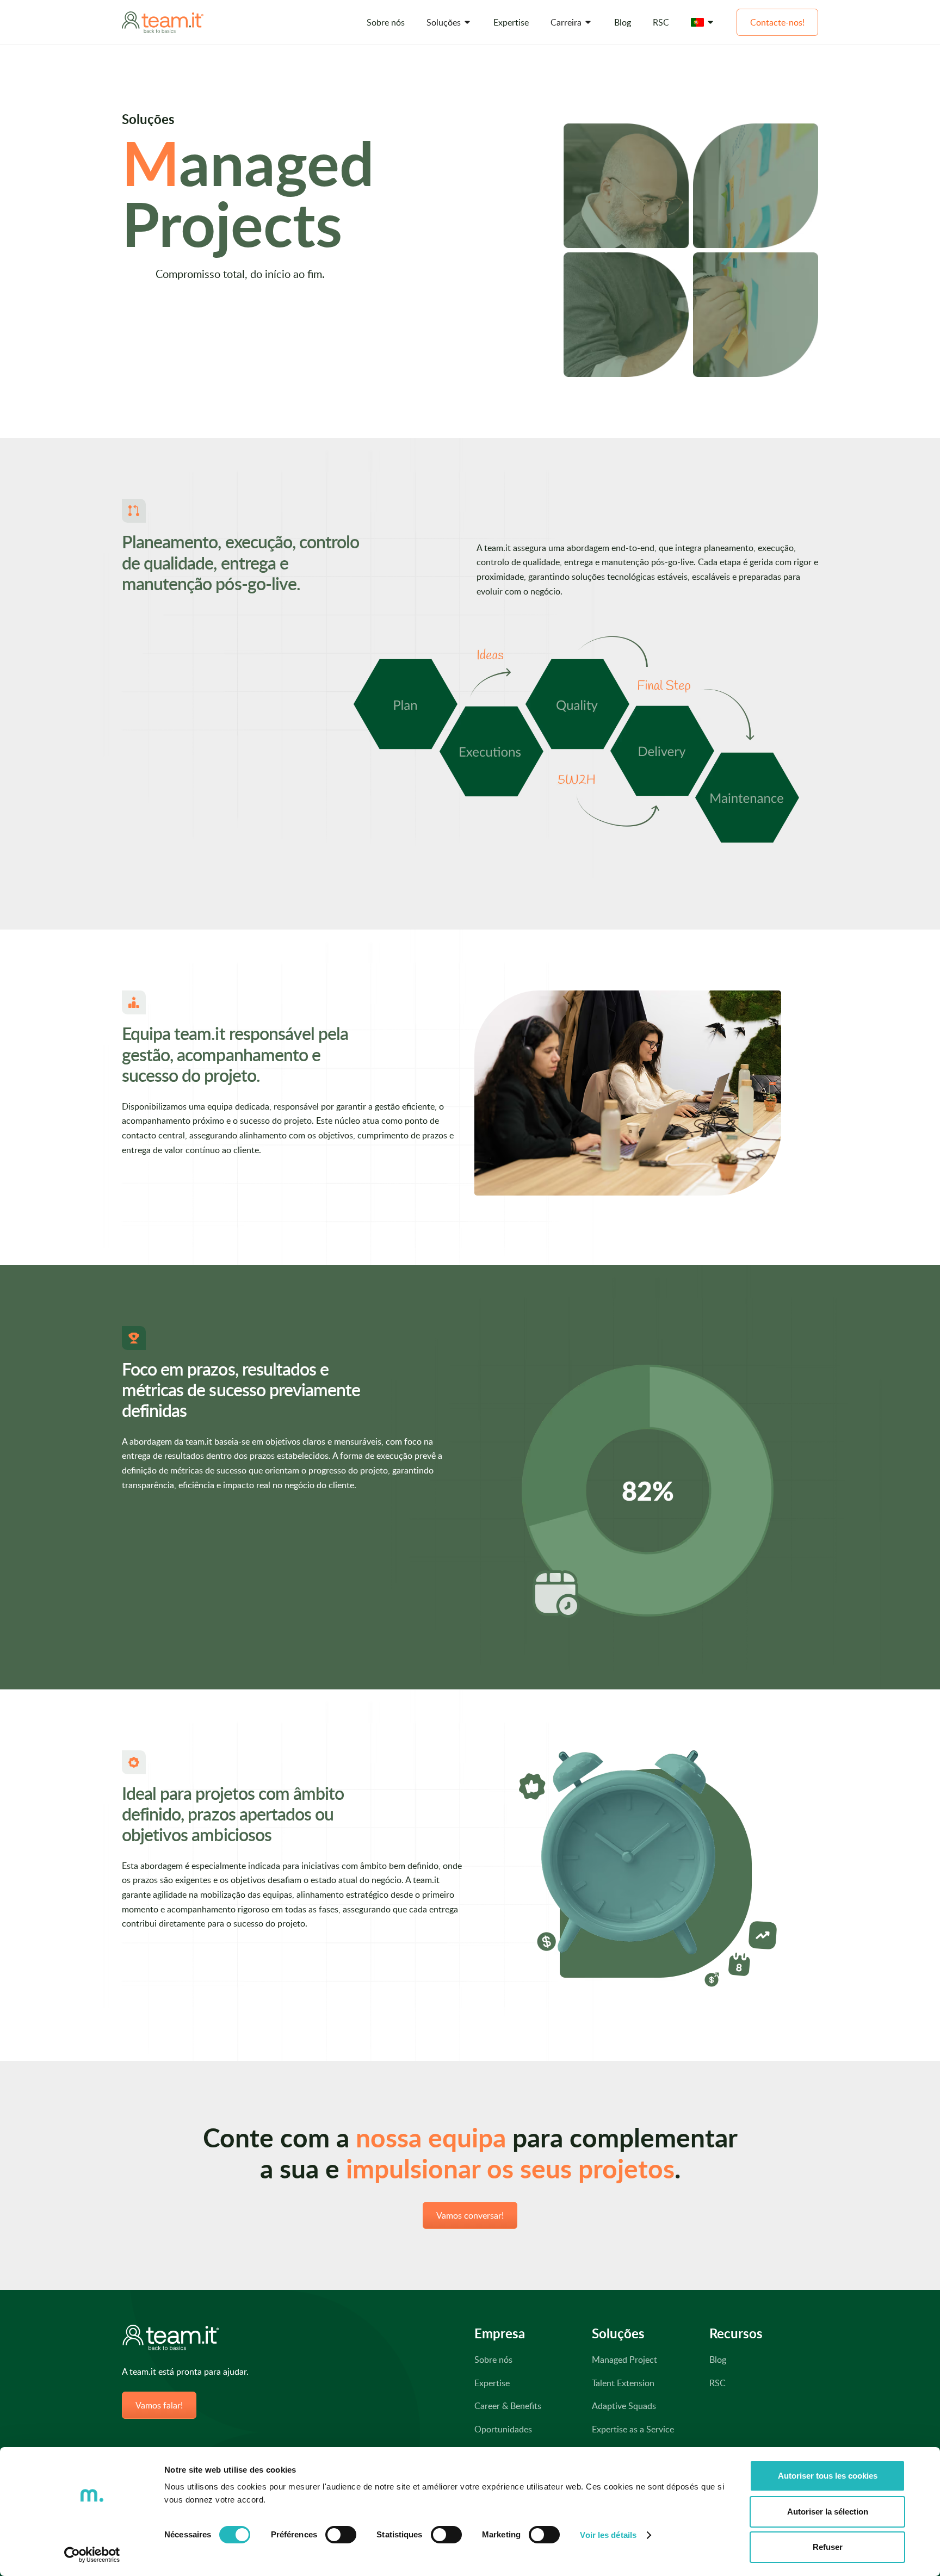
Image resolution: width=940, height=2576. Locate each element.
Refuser (828, 2547)
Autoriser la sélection (828, 2512)
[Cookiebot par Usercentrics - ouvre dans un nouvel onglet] (92, 2555)
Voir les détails (608, 2535)
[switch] (341, 2535)
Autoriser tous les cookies (828, 2476)
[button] (449, 23)
